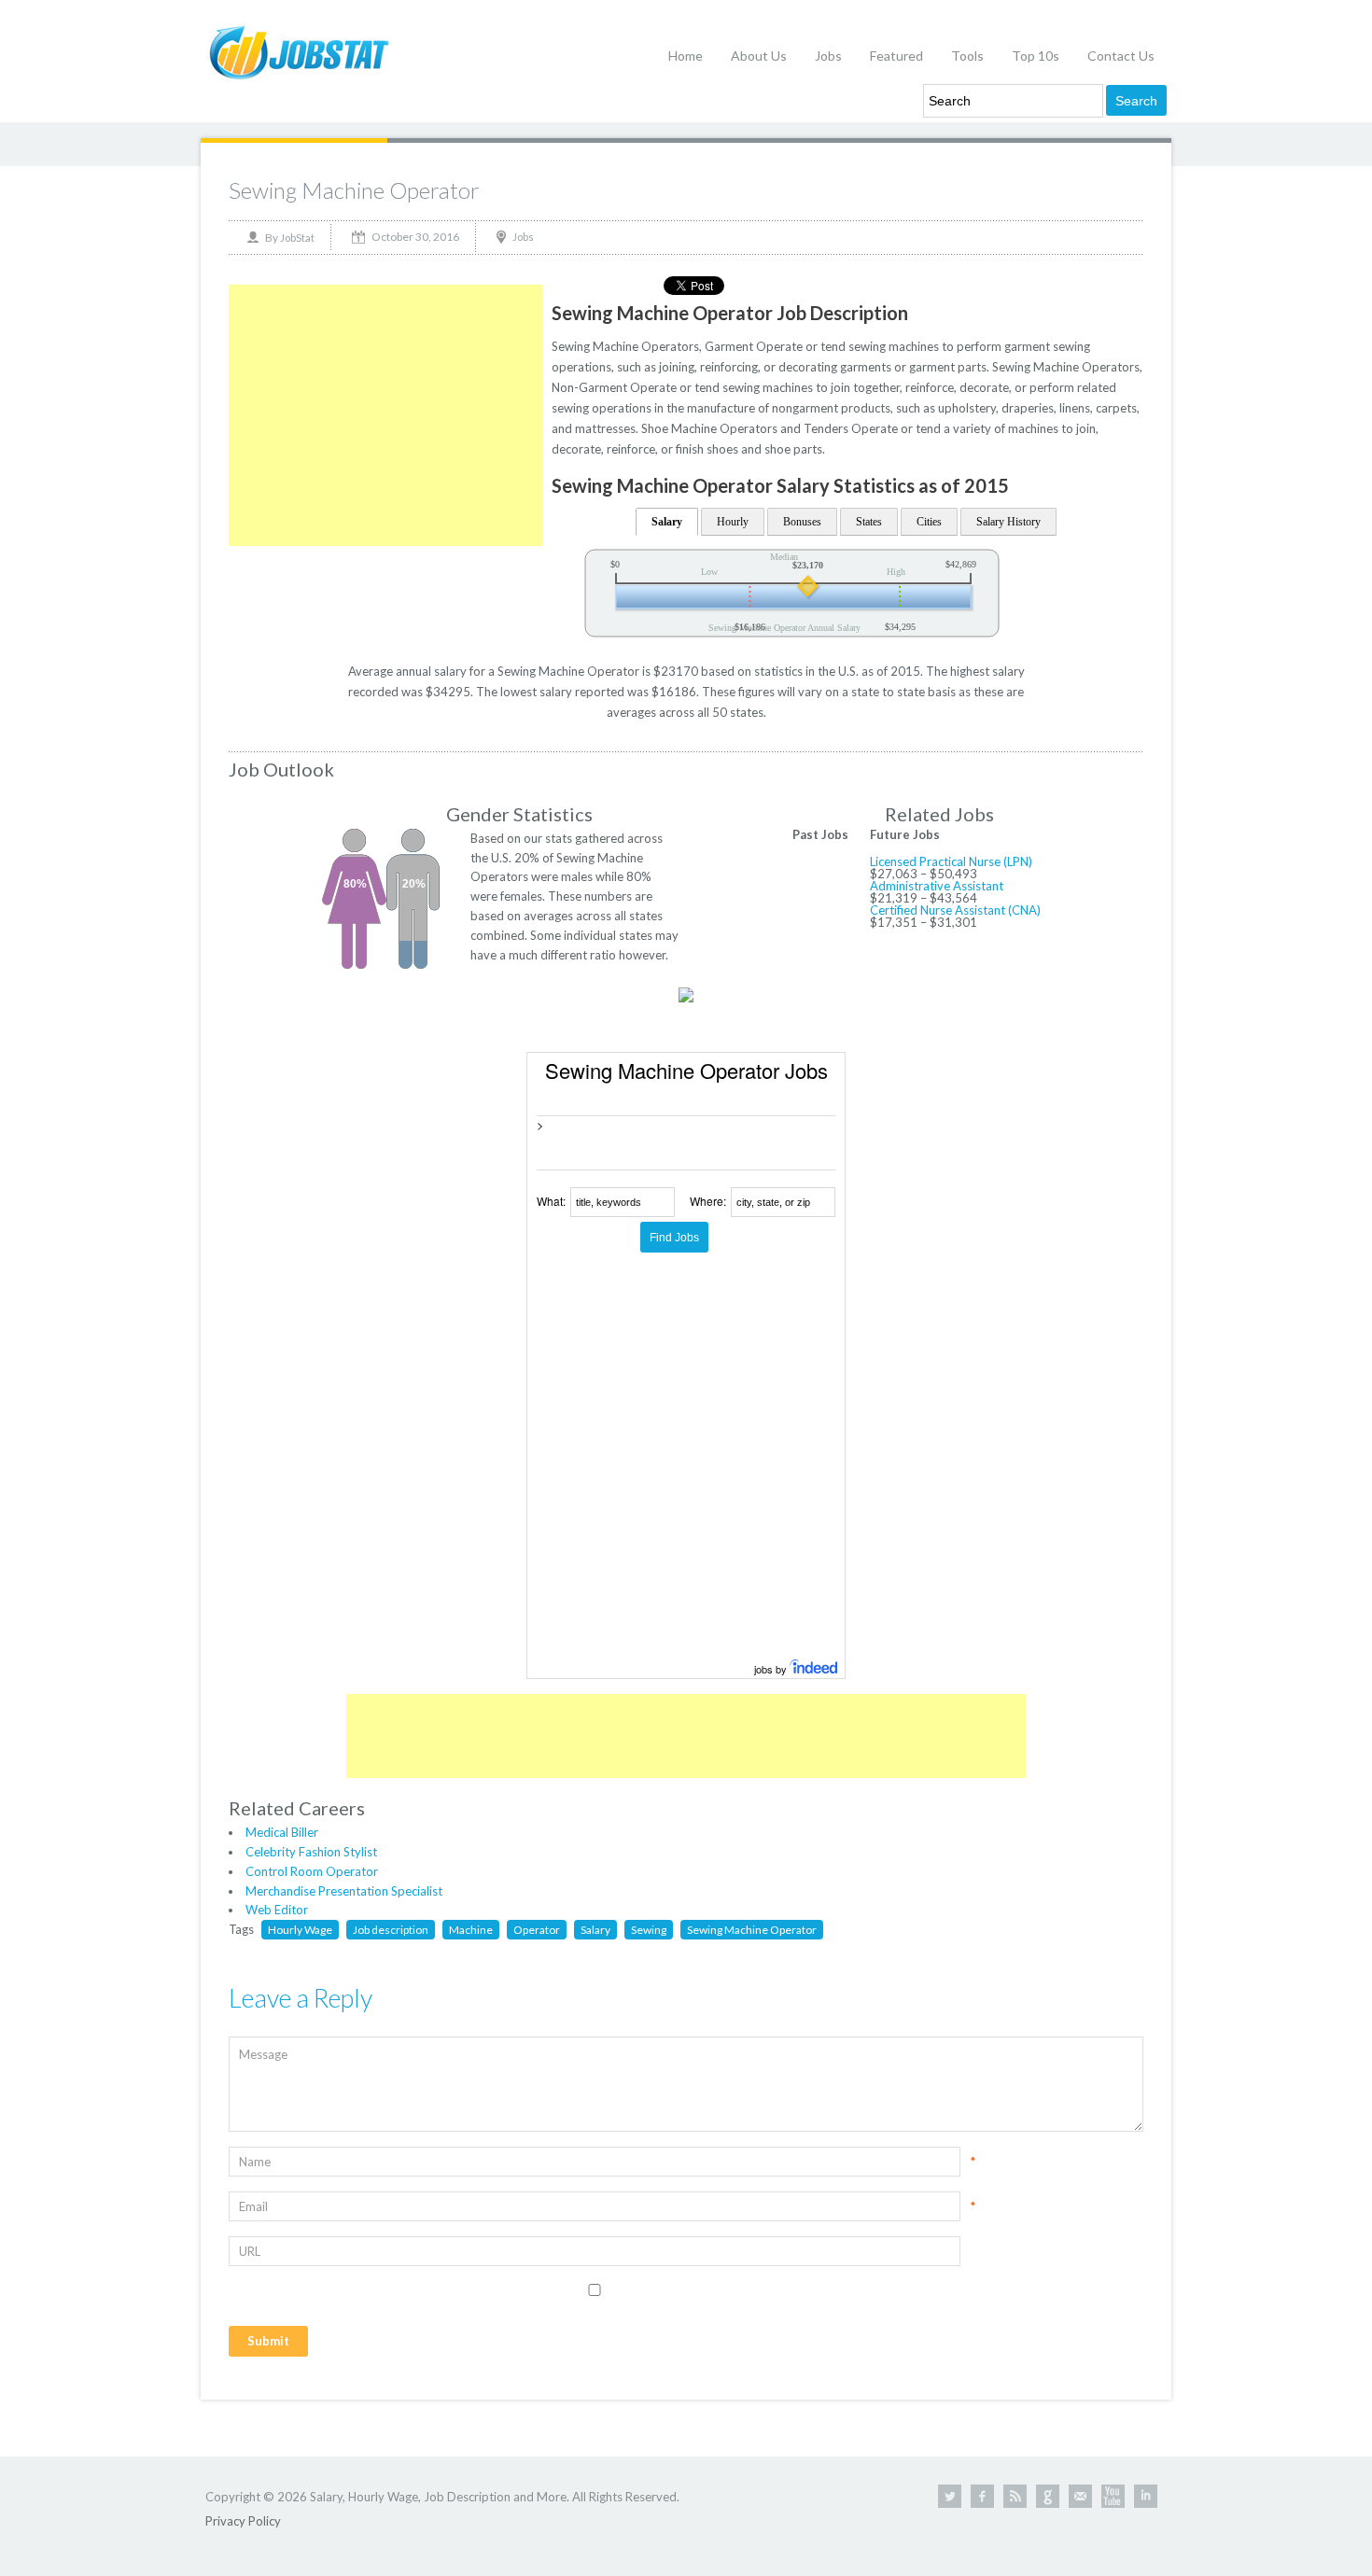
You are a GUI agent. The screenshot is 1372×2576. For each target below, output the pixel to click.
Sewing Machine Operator (354, 190)
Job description (391, 1930)
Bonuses (802, 522)
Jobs (828, 56)
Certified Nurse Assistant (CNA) (955, 910)
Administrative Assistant (937, 886)
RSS (1015, 2496)
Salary (667, 522)
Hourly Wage (300, 1930)
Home (686, 56)
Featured (896, 56)
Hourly (733, 522)
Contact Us (1121, 56)
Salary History (1008, 522)
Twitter (950, 2496)
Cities (929, 522)
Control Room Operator (312, 1871)
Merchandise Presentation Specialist (344, 1891)
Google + (1048, 2496)
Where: (708, 1201)
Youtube (1113, 2496)
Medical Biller (282, 1832)
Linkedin (1146, 2496)
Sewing (649, 1930)
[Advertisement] (385, 415)
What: (551, 1201)
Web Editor (277, 1910)
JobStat (297, 238)
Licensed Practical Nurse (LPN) (951, 861)
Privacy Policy (243, 2521)
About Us (759, 56)
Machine (471, 1930)
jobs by (772, 1669)
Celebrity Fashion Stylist (311, 1852)
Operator (537, 1930)
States (869, 522)
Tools (967, 56)
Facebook (982, 2496)
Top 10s (1036, 56)
